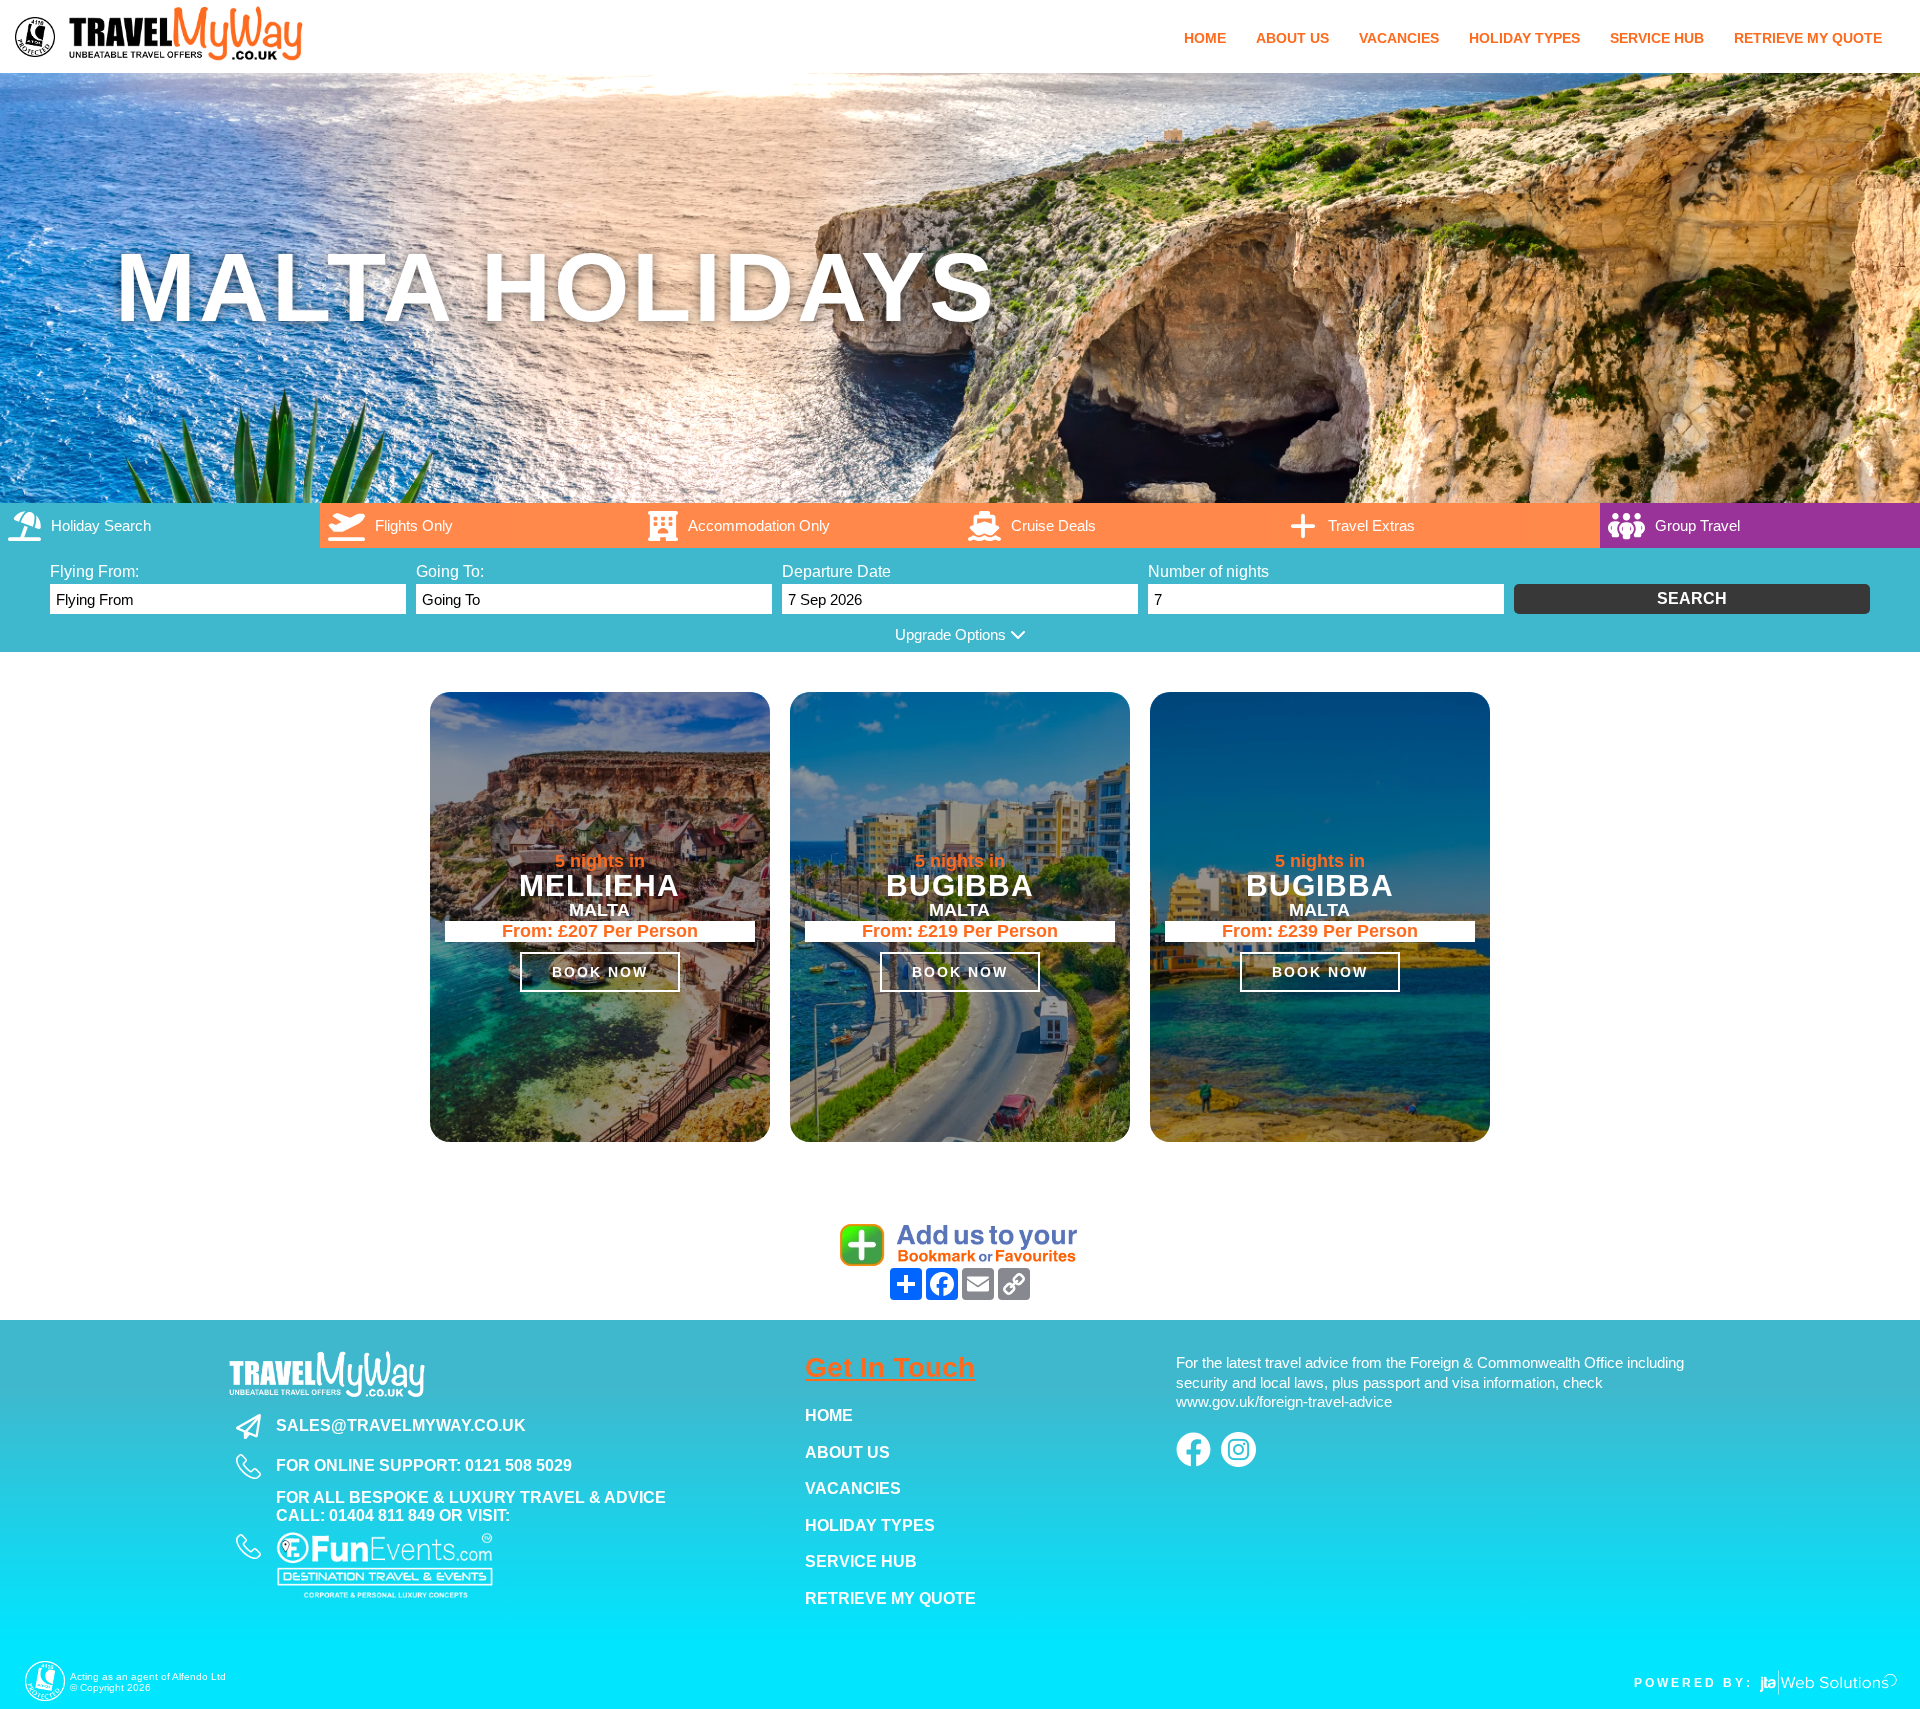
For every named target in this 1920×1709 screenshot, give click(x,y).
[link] (1120, 525)
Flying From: (94, 571)
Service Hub (861, 1561)
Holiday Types (870, 1525)
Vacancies (853, 1488)
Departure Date (836, 571)
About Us (847, 1452)
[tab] (160, 525)
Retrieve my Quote (890, 1598)
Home (829, 1415)
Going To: (450, 571)
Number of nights (1208, 571)
